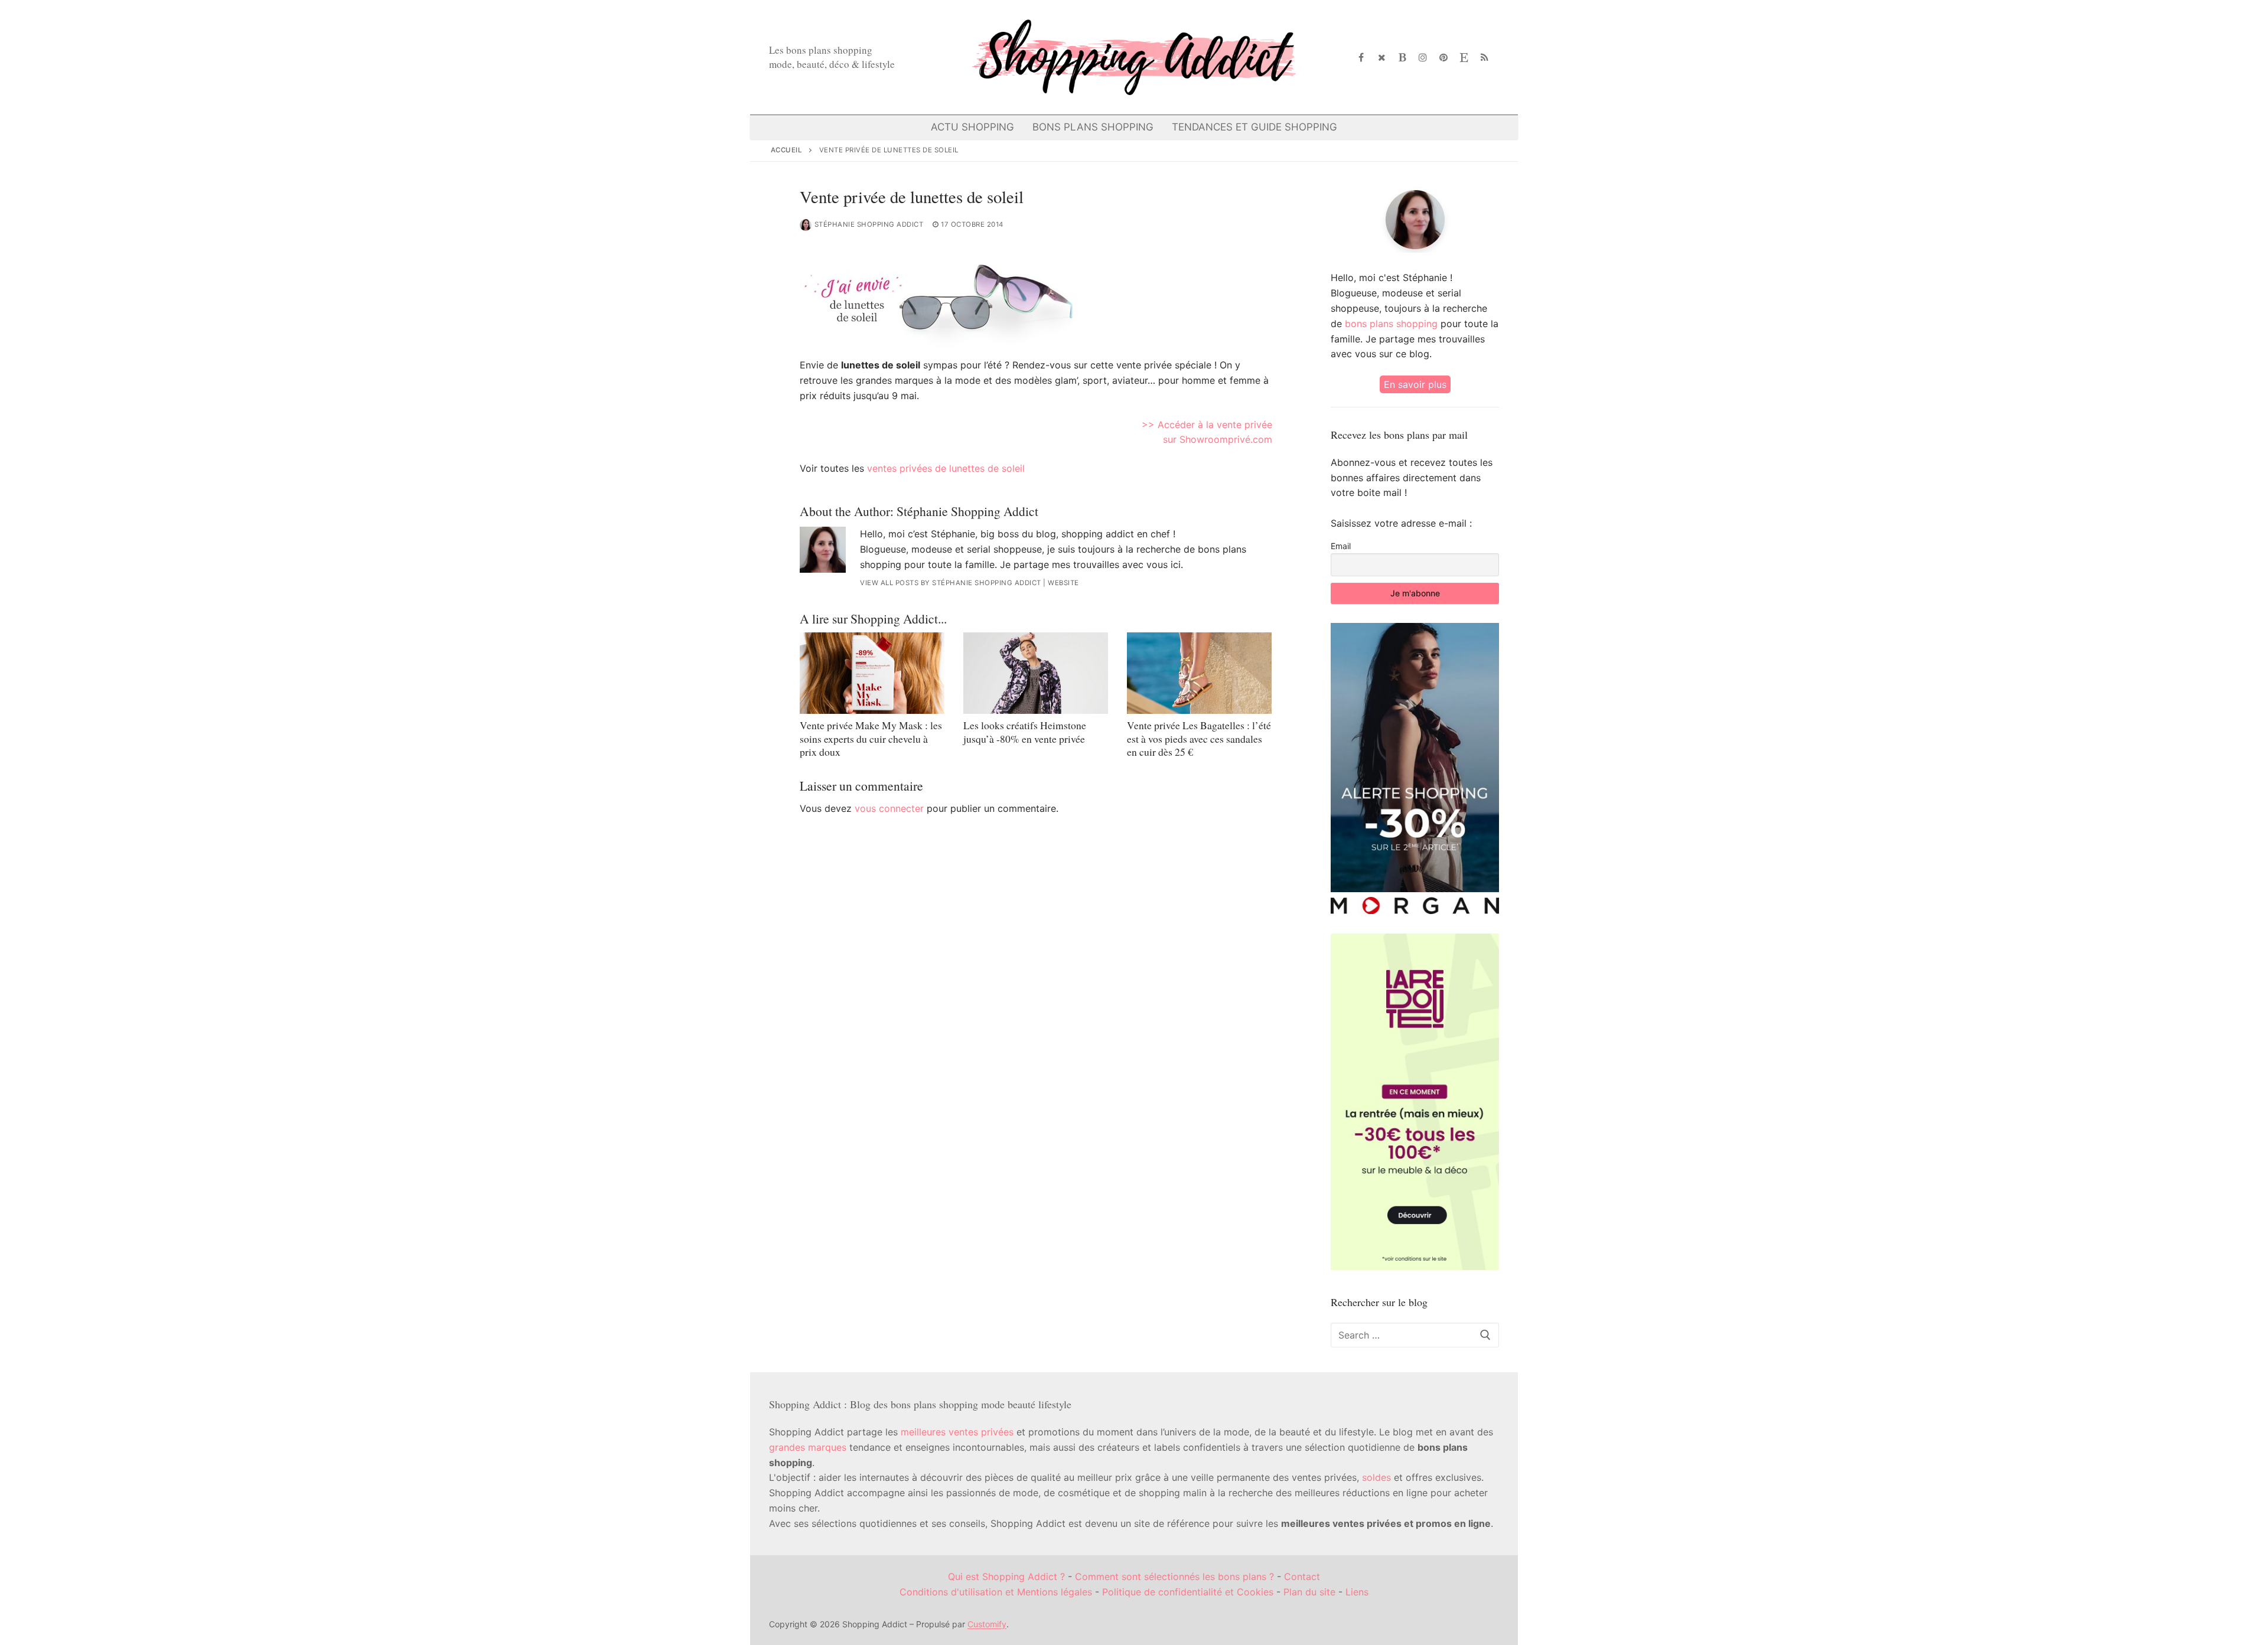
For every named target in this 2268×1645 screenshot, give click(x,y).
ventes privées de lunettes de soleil (946, 468)
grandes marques (808, 1447)
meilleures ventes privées (957, 1432)
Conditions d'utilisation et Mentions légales (996, 1592)
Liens (1357, 1592)
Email (1341, 546)
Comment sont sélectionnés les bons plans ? (1174, 1577)
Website (1063, 583)
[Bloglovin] (1402, 58)
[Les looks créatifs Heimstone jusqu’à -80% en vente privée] (1036, 673)
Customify (987, 1624)
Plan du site (1309, 1592)
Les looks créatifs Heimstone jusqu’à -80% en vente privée (1025, 732)
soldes (1376, 1477)
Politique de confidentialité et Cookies (1188, 1592)
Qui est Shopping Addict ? (1006, 1577)
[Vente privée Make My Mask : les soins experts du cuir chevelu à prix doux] (872, 673)
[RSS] (1485, 58)
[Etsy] (1464, 58)
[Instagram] (1423, 58)
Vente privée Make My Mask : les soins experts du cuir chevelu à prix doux (871, 739)
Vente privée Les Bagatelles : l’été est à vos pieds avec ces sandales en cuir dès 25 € (1199, 739)
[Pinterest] (1444, 58)
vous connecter (889, 808)
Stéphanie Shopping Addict (869, 224)
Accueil (787, 150)
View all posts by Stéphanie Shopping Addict (951, 583)
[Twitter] (1382, 58)
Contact (1302, 1577)
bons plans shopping (1391, 324)
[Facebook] (1362, 58)
